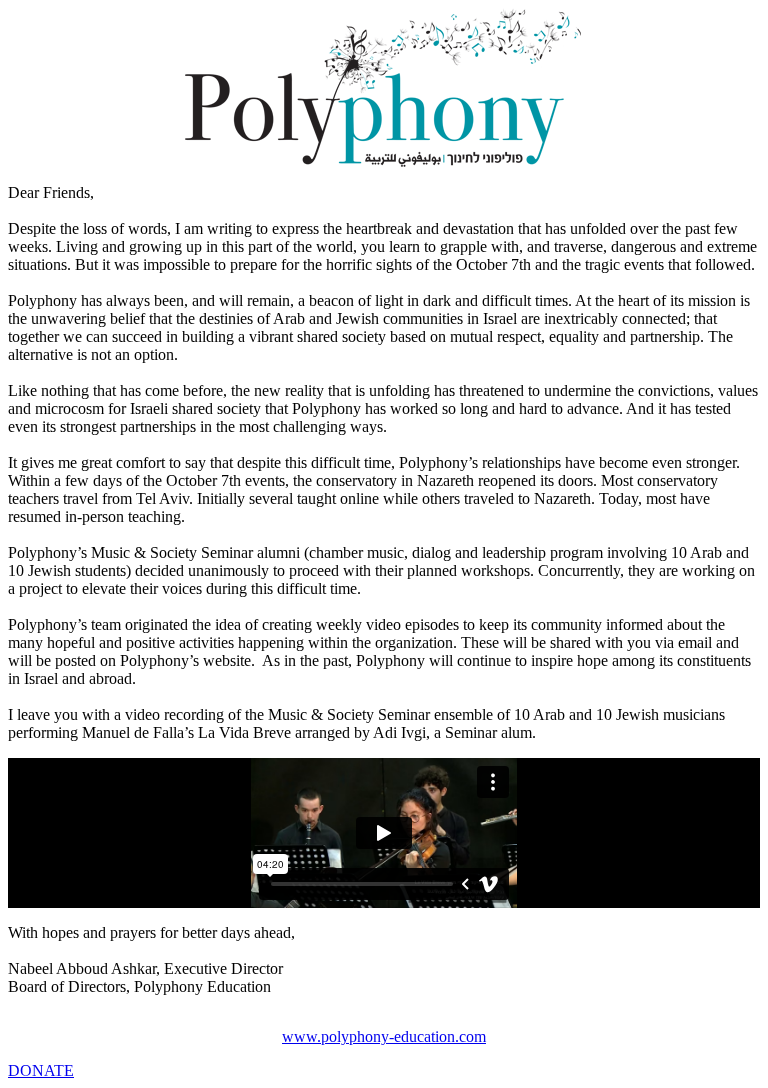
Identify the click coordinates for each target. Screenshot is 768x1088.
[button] (41, 1070)
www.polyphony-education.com (384, 1036)
